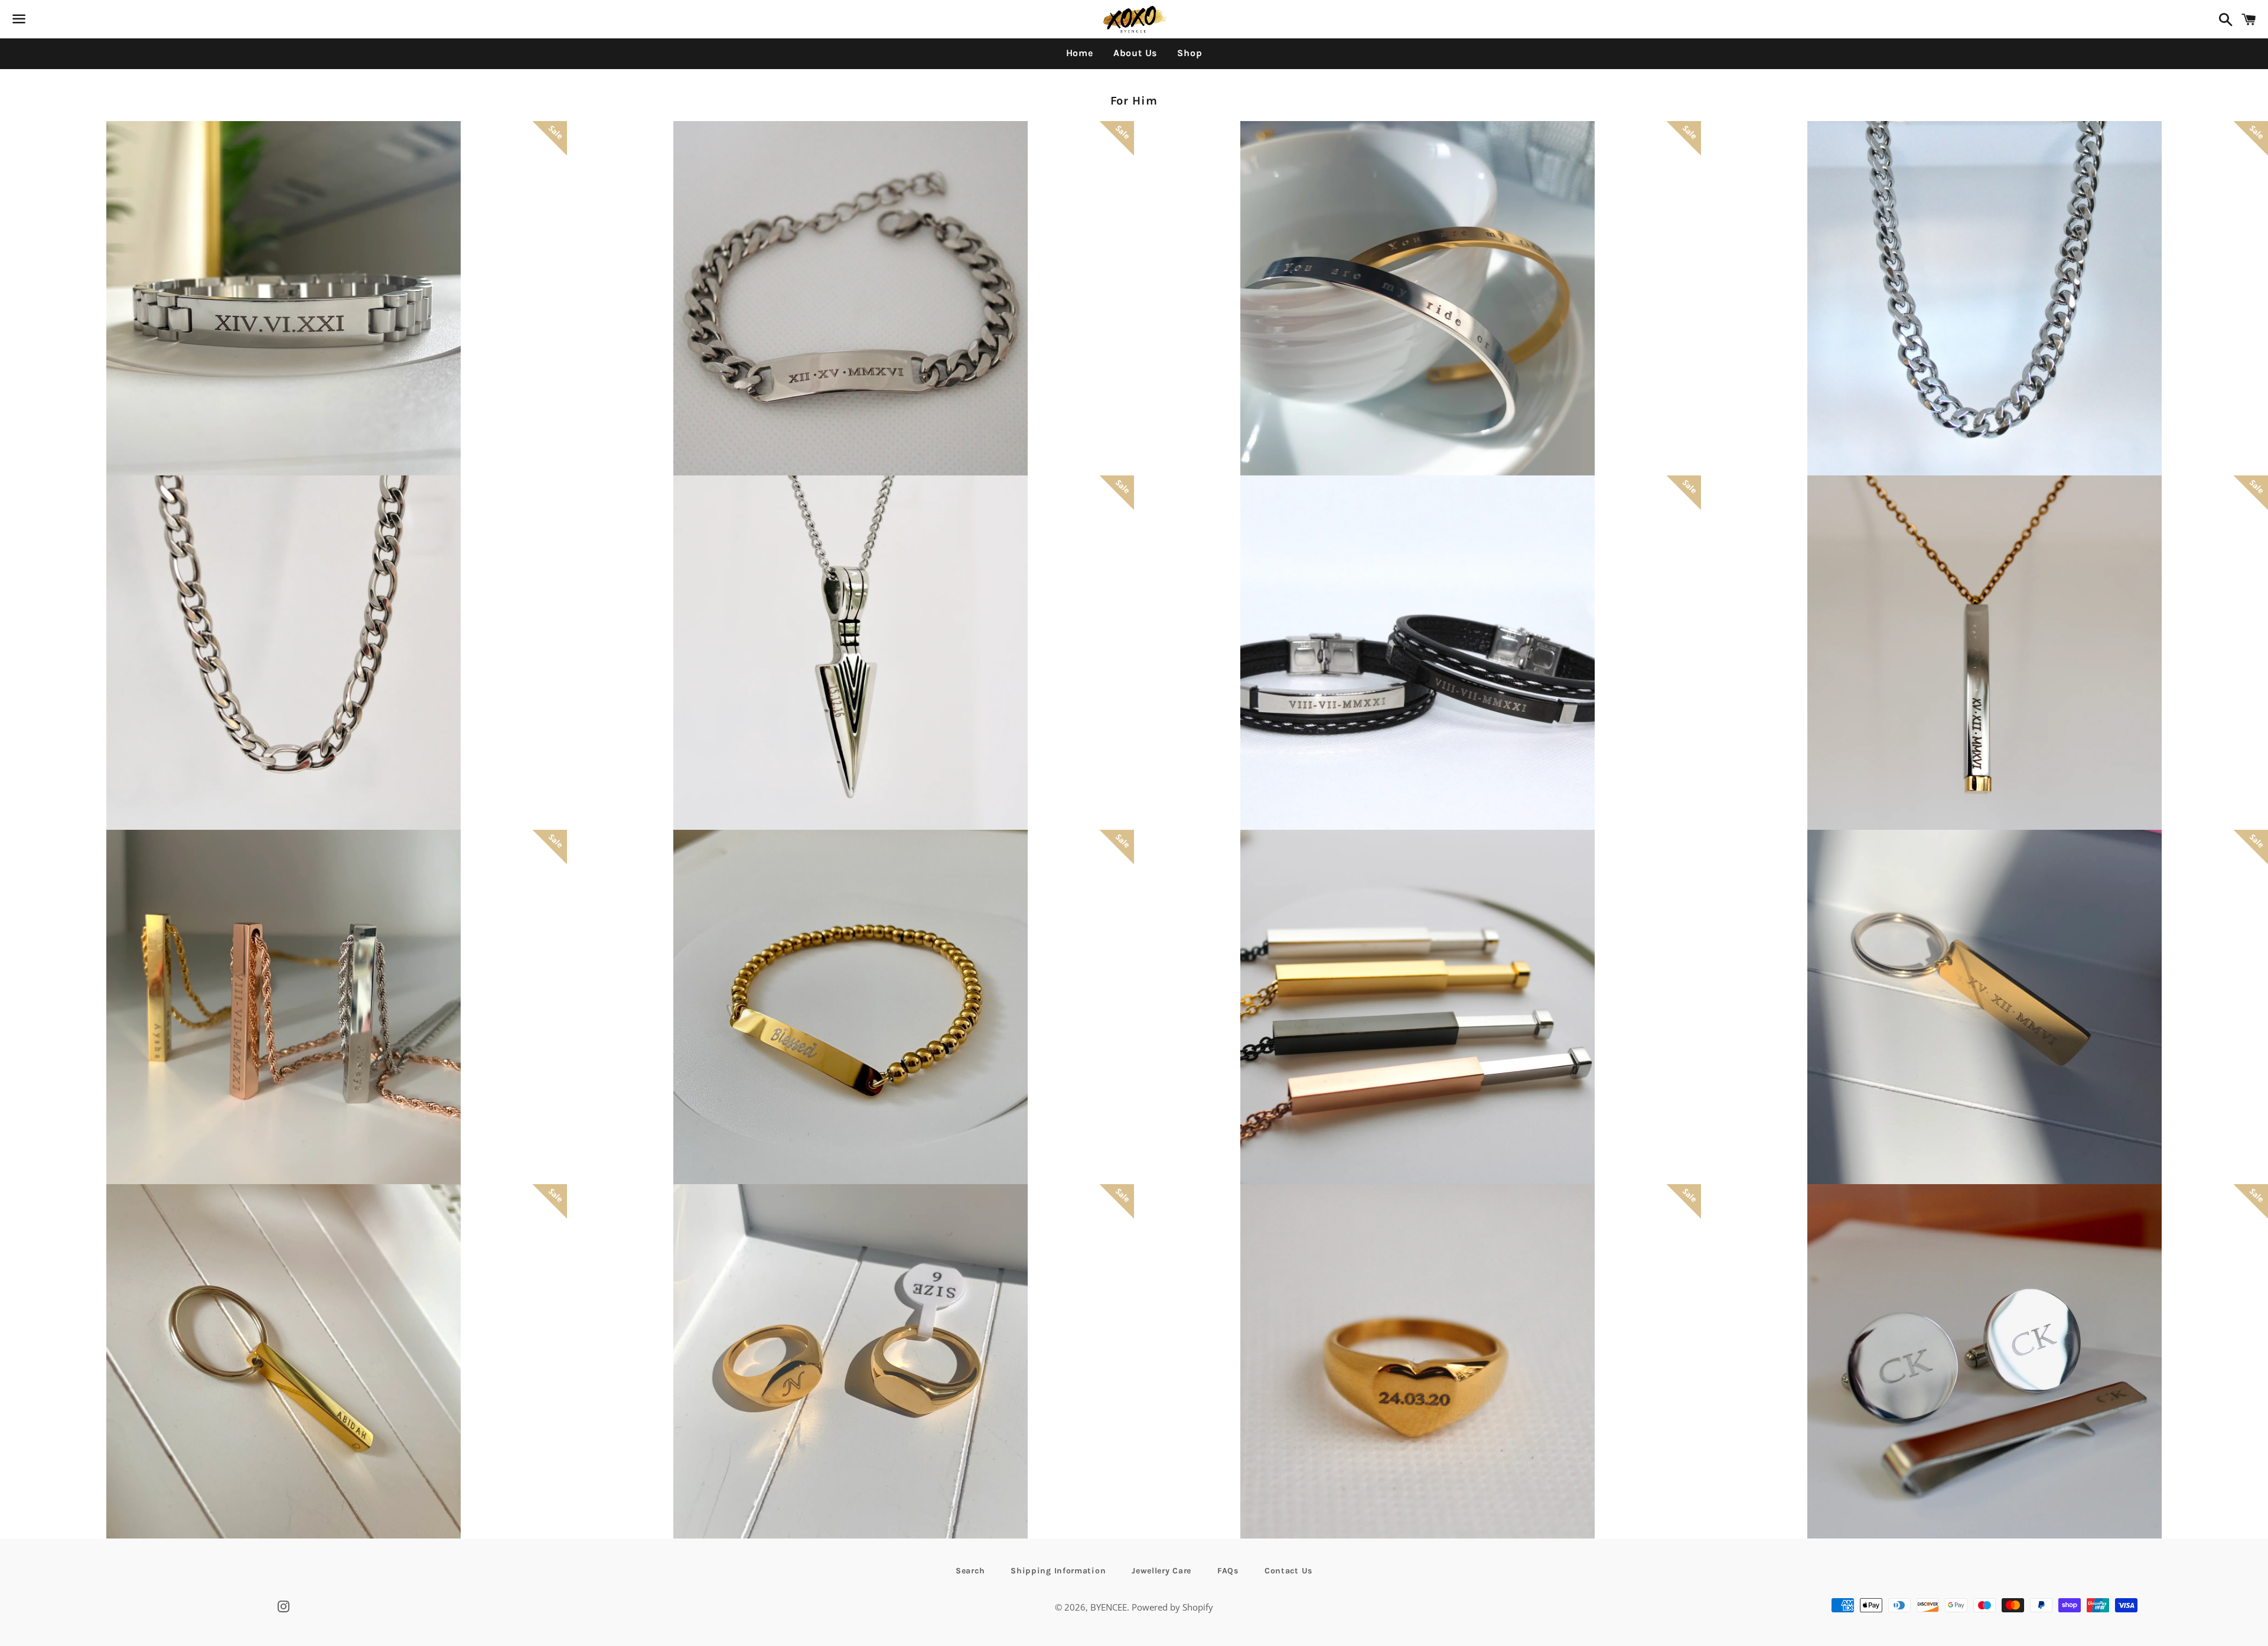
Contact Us (1288, 1571)
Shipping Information (1058, 1571)
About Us (1135, 53)
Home (1080, 53)
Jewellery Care (1161, 1571)
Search (970, 1571)
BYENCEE (1109, 1607)
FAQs (1228, 1571)
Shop (1190, 53)
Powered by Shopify (1172, 1607)
